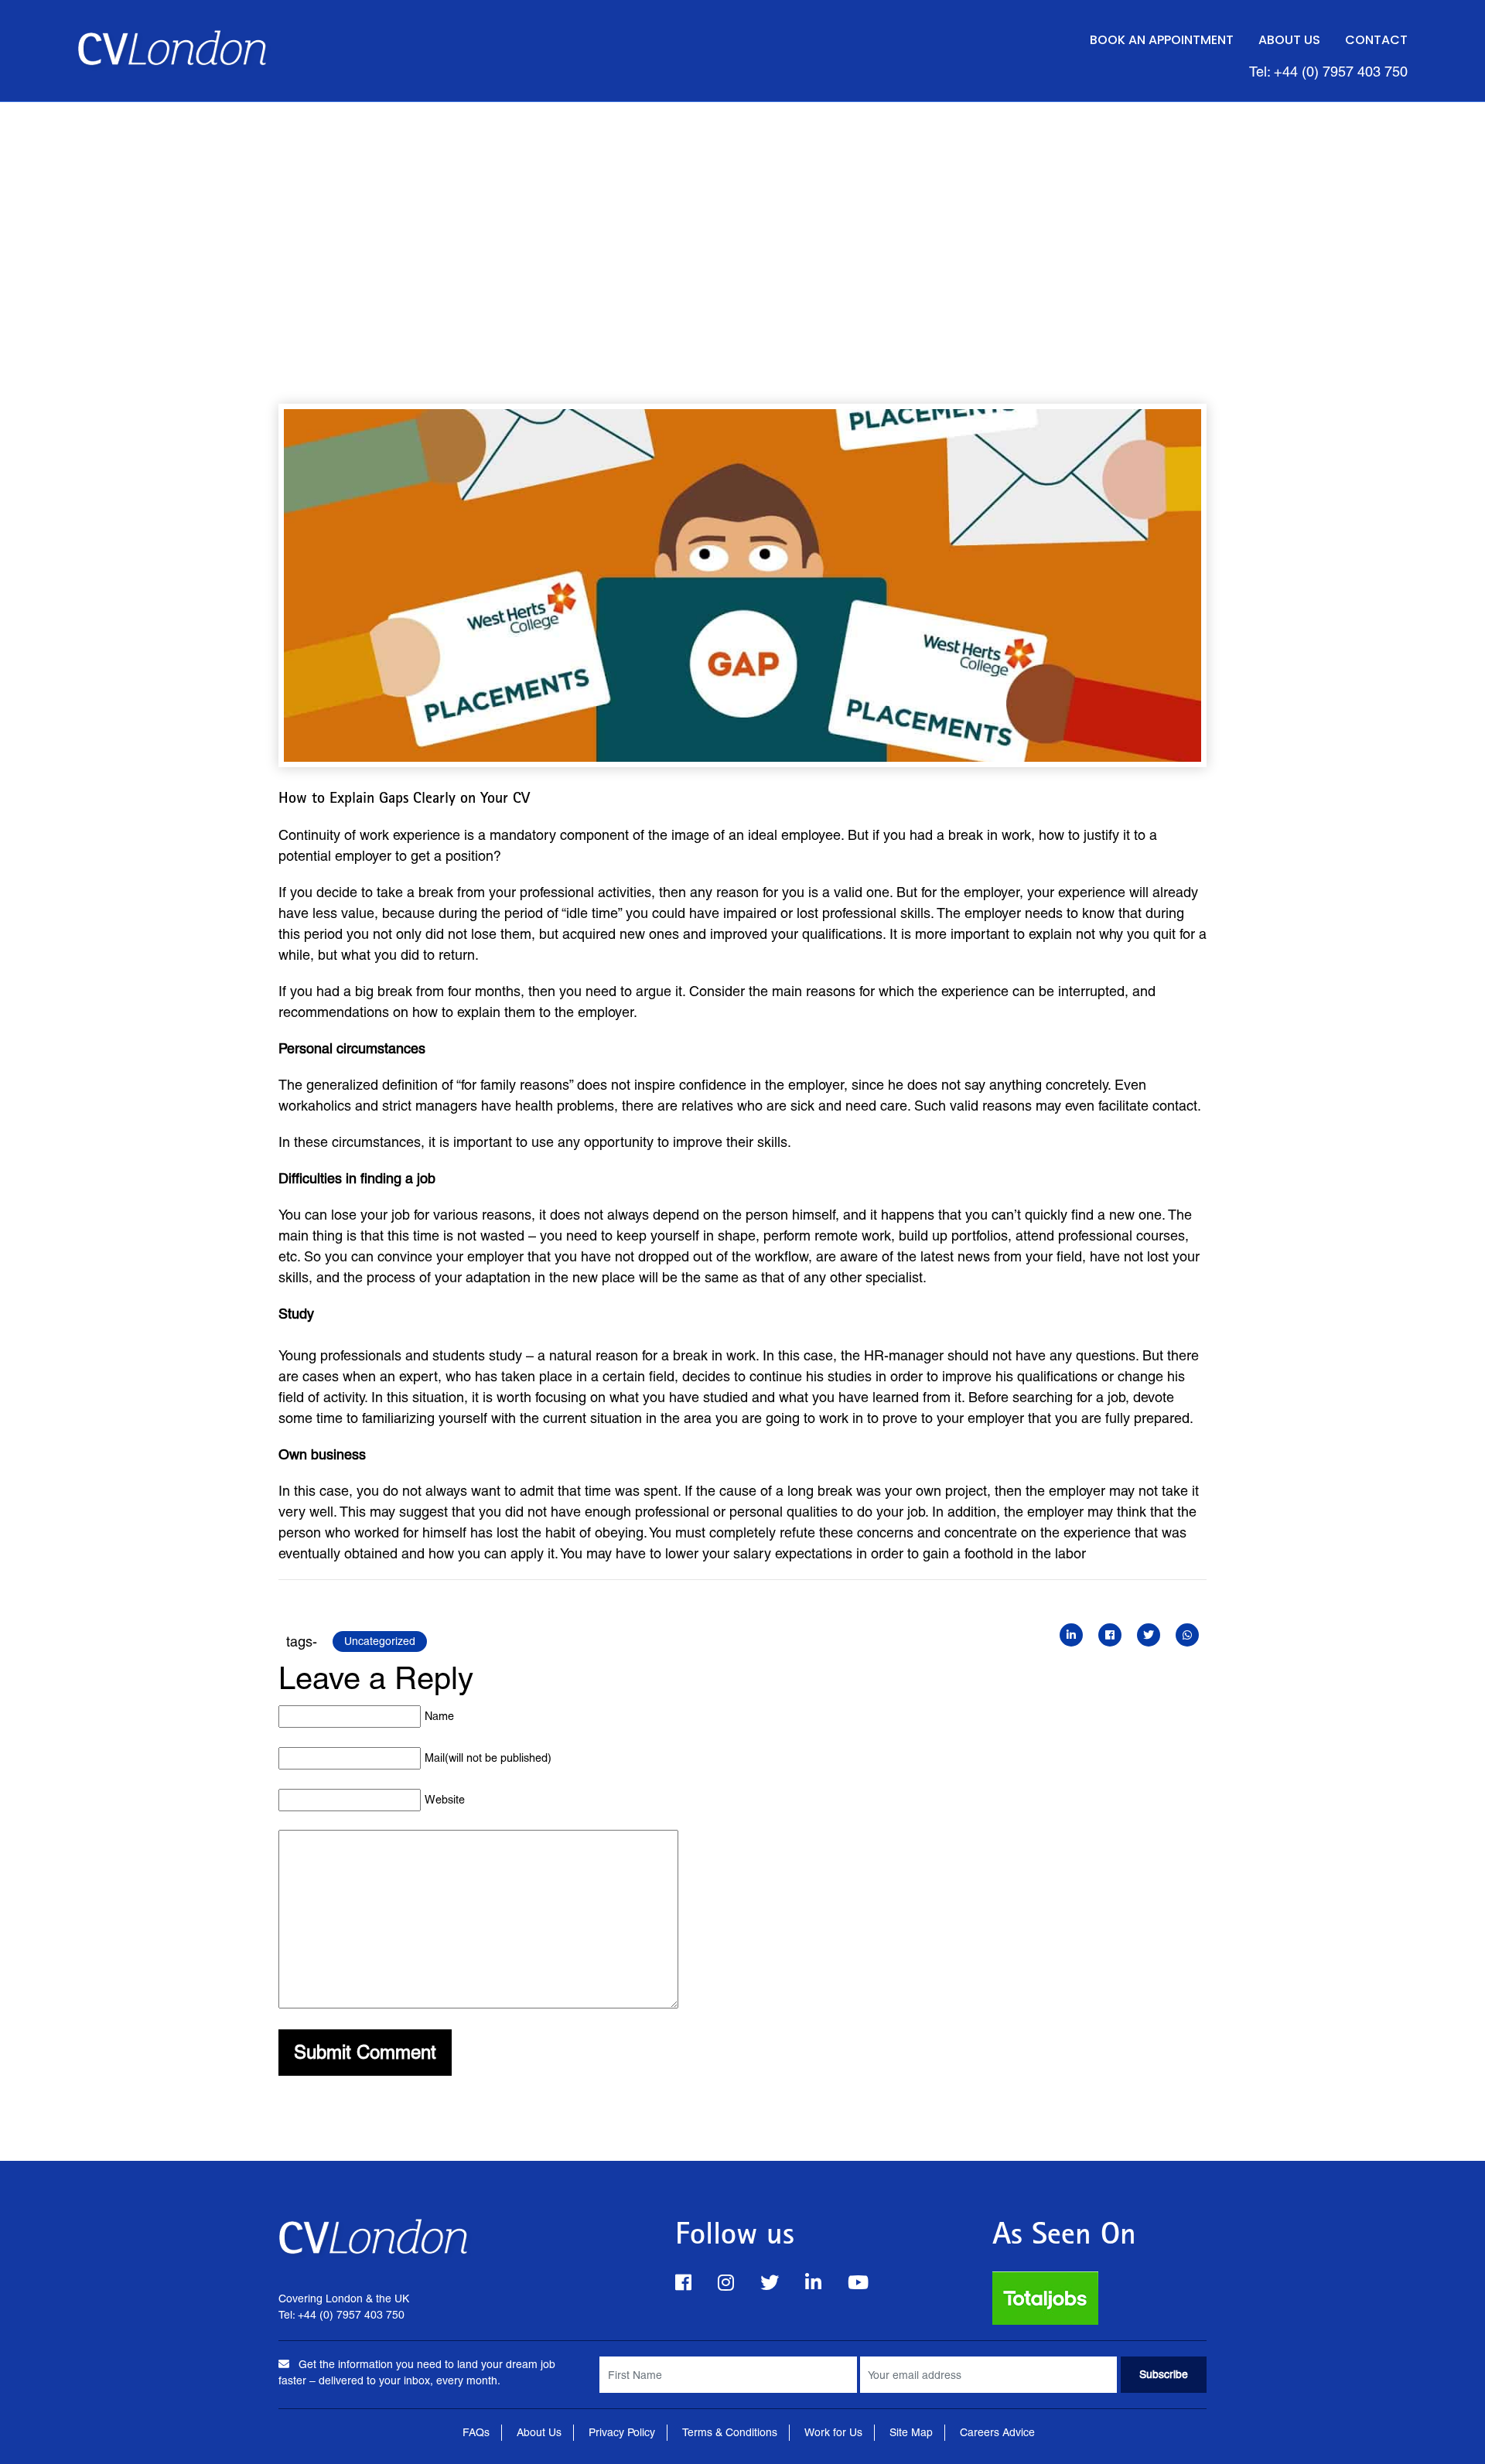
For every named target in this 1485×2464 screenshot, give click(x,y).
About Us (1289, 40)
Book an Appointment (1162, 40)
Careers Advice (997, 2432)
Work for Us (833, 2432)
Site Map (911, 2432)
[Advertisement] (742, 218)
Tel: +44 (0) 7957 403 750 (1328, 72)
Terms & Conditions (730, 2432)
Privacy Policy (622, 2432)
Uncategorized (380, 1641)
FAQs (476, 2432)
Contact (1376, 40)
